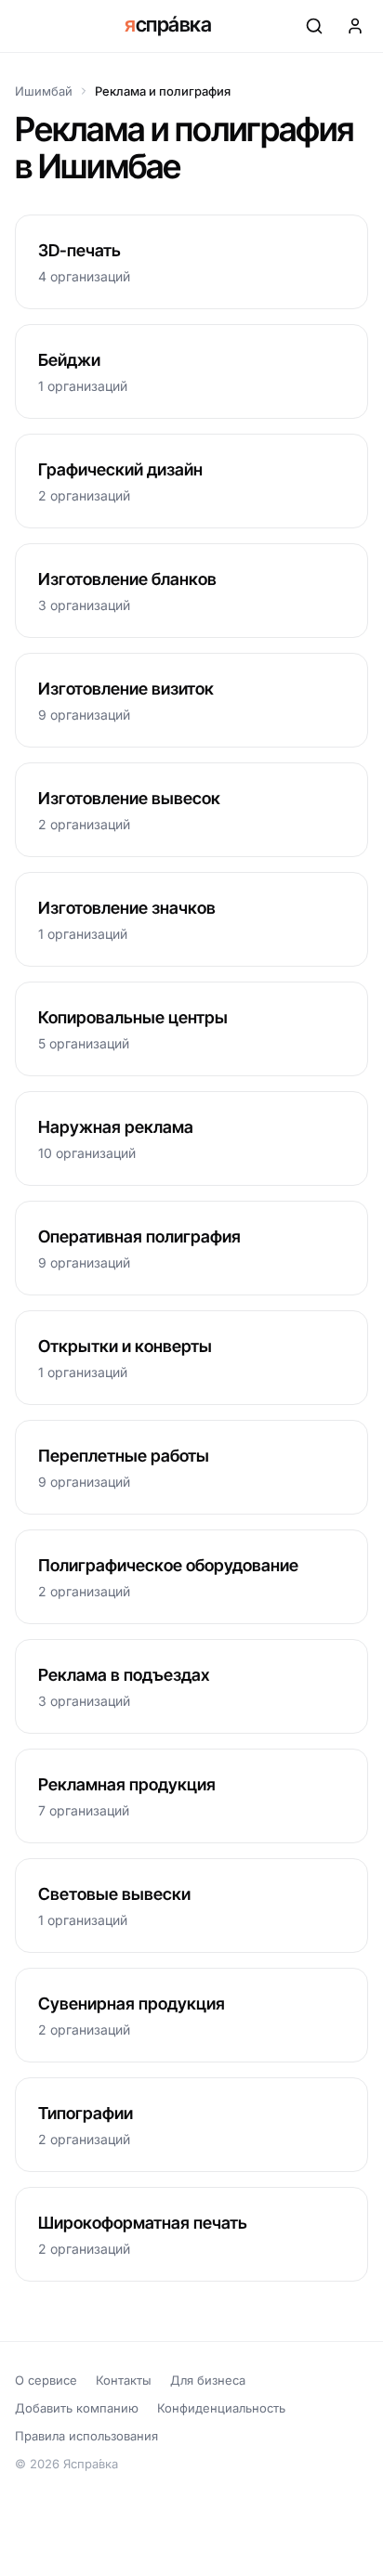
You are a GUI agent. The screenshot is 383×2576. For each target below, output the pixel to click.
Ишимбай (44, 91)
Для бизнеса (208, 2380)
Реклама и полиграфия (163, 91)
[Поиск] (314, 26)
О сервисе (46, 2380)
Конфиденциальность (221, 2408)
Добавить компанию (77, 2408)
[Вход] (355, 26)
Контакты (124, 2380)
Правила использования (86, 2436)
